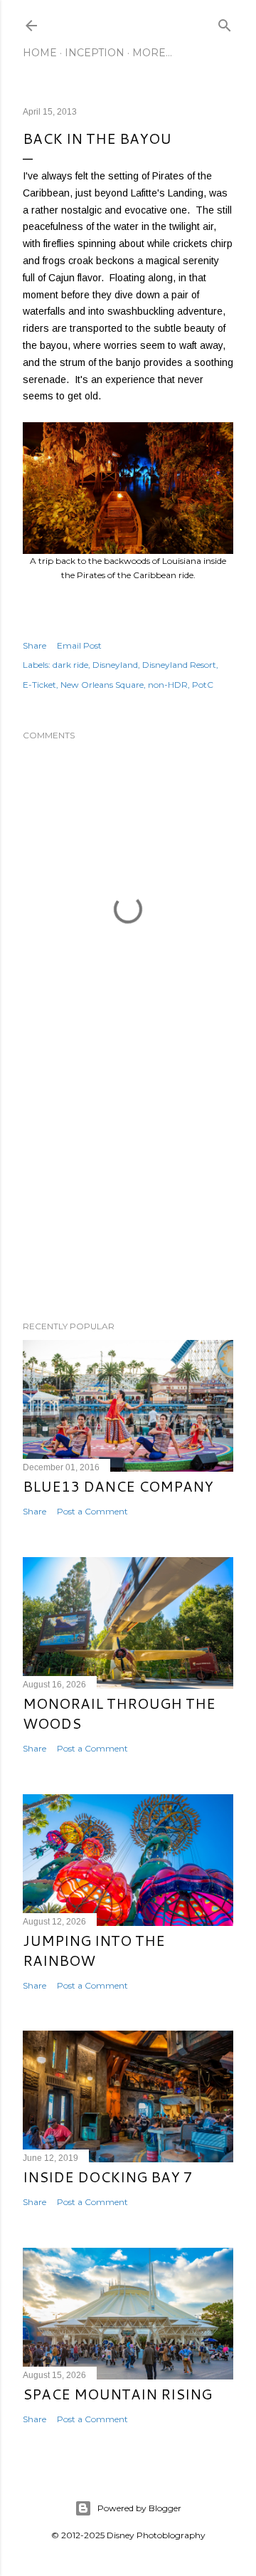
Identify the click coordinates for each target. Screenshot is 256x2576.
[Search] (225, 22)
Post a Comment (92, 1511)
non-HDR (168, 685)
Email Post (79, 645)
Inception (95, 53)
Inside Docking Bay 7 (108, 2177)
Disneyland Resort (179, 665)
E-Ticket (39, 685)
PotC (203, 685)
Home (40, 53)
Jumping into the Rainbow (94, 1950)
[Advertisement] (128, 1196)
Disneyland (115, 665)
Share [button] (34, 645)
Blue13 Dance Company (118, 1486)
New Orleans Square (102, 685)
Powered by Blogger (139, 2508)
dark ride (70, 665)
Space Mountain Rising (117, 2394)
